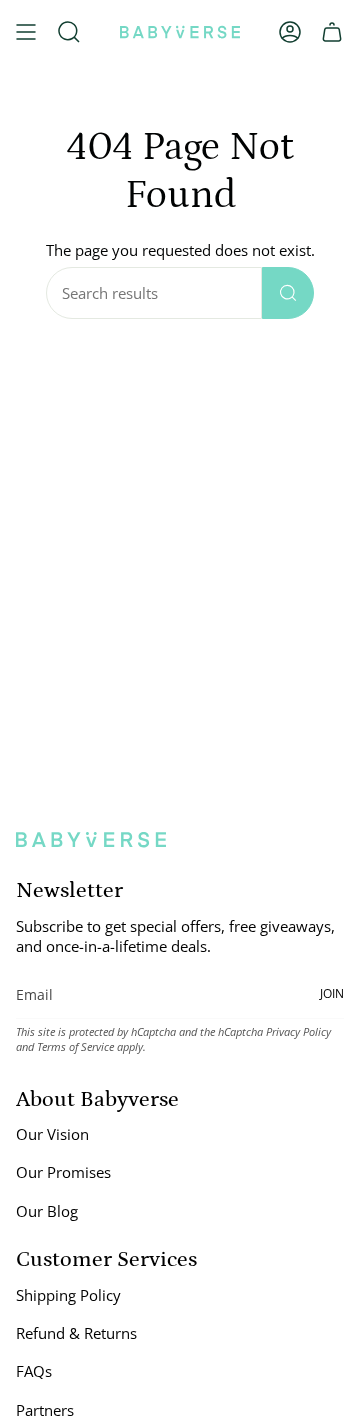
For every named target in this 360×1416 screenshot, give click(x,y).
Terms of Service (75, 1046)
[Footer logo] (91, 839)
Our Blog (47, 1211)
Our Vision (52, 1134)
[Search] (288, 293)
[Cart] (332, 32)
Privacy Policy (298, 1031)
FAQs (34, 1371)
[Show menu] (26, 32)
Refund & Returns (76, 1333)
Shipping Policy (68, 1295)
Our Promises (63, 1172)
